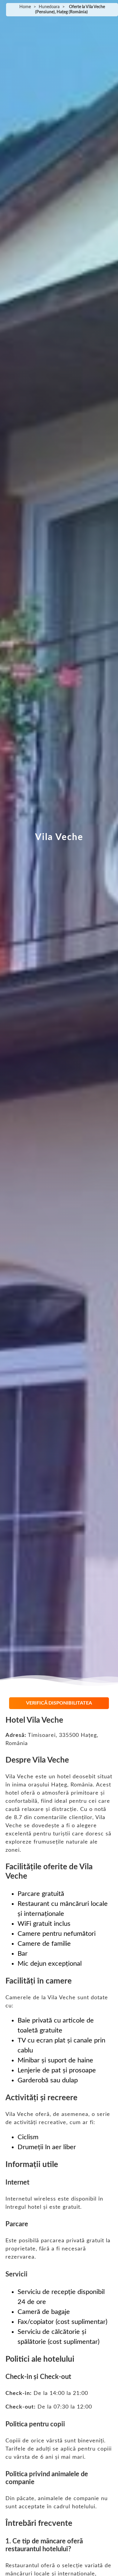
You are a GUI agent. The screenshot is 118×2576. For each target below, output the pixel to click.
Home (25, 7)
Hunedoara (49, 7)
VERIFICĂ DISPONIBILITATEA (59, 1703)
